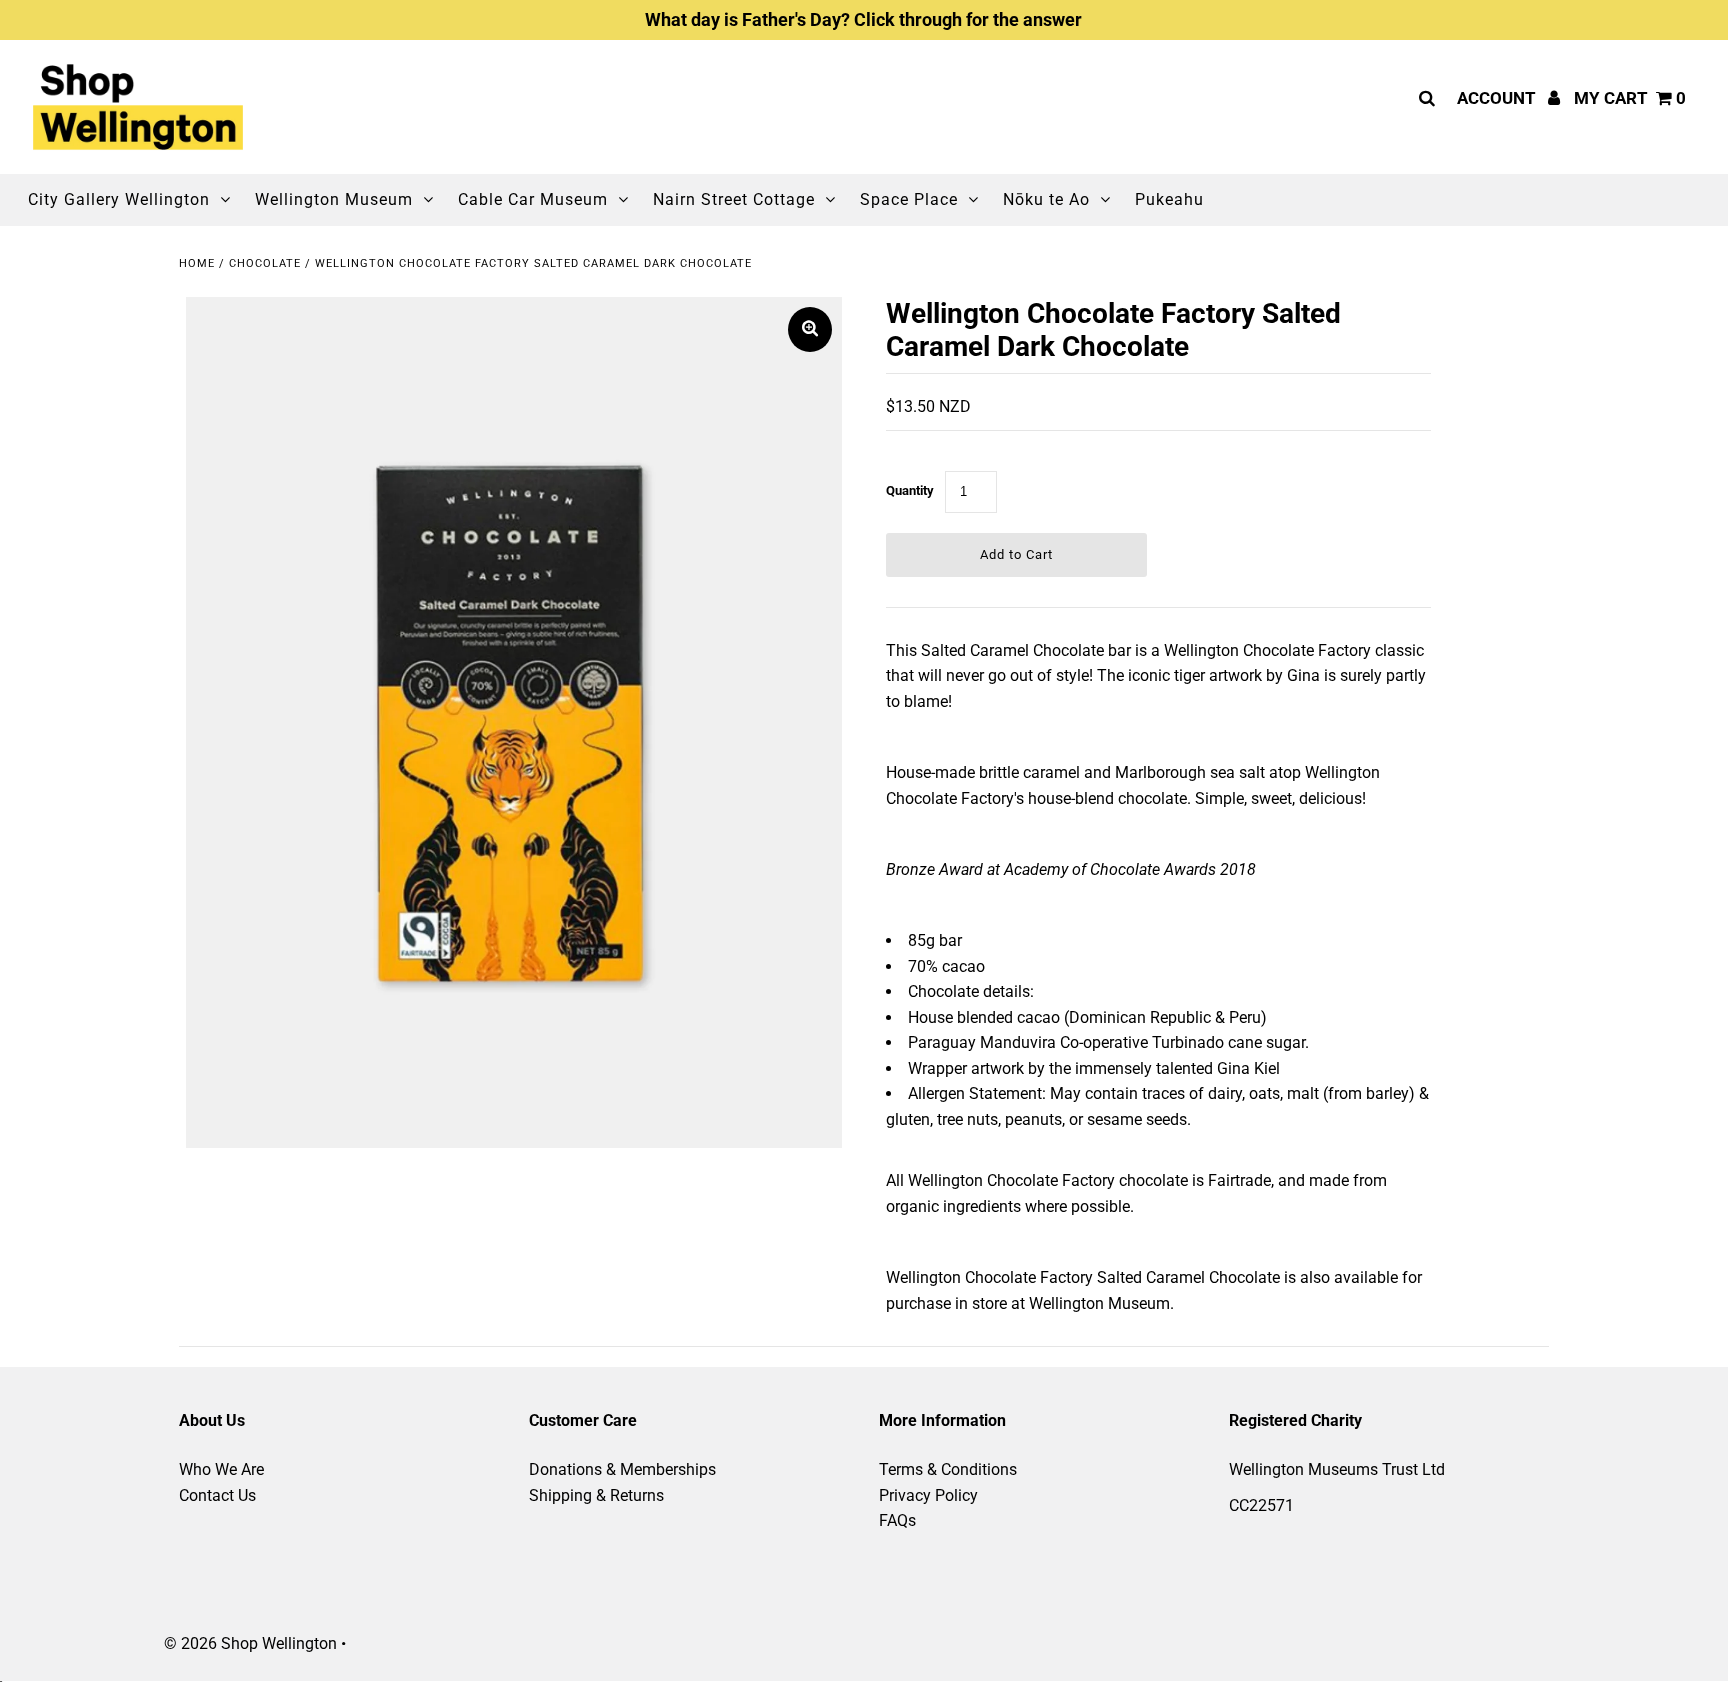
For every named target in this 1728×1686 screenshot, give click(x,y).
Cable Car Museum (533, 199)
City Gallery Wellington (119, 199)
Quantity (910, 490)
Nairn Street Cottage (734, 199)
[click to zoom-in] (810, 329)
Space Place (909, 199)
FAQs (897, 1520)
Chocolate (265, 263)
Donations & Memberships (622, 1469)
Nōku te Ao (1046, 199)
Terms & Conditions (948, 1469)
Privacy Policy (928, 1495)
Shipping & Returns (596, 1495)
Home (197, 263)
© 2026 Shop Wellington (250, 1643)
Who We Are (221, 1469)
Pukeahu (1169, 199)
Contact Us (217, 1495)
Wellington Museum (334, 199)
